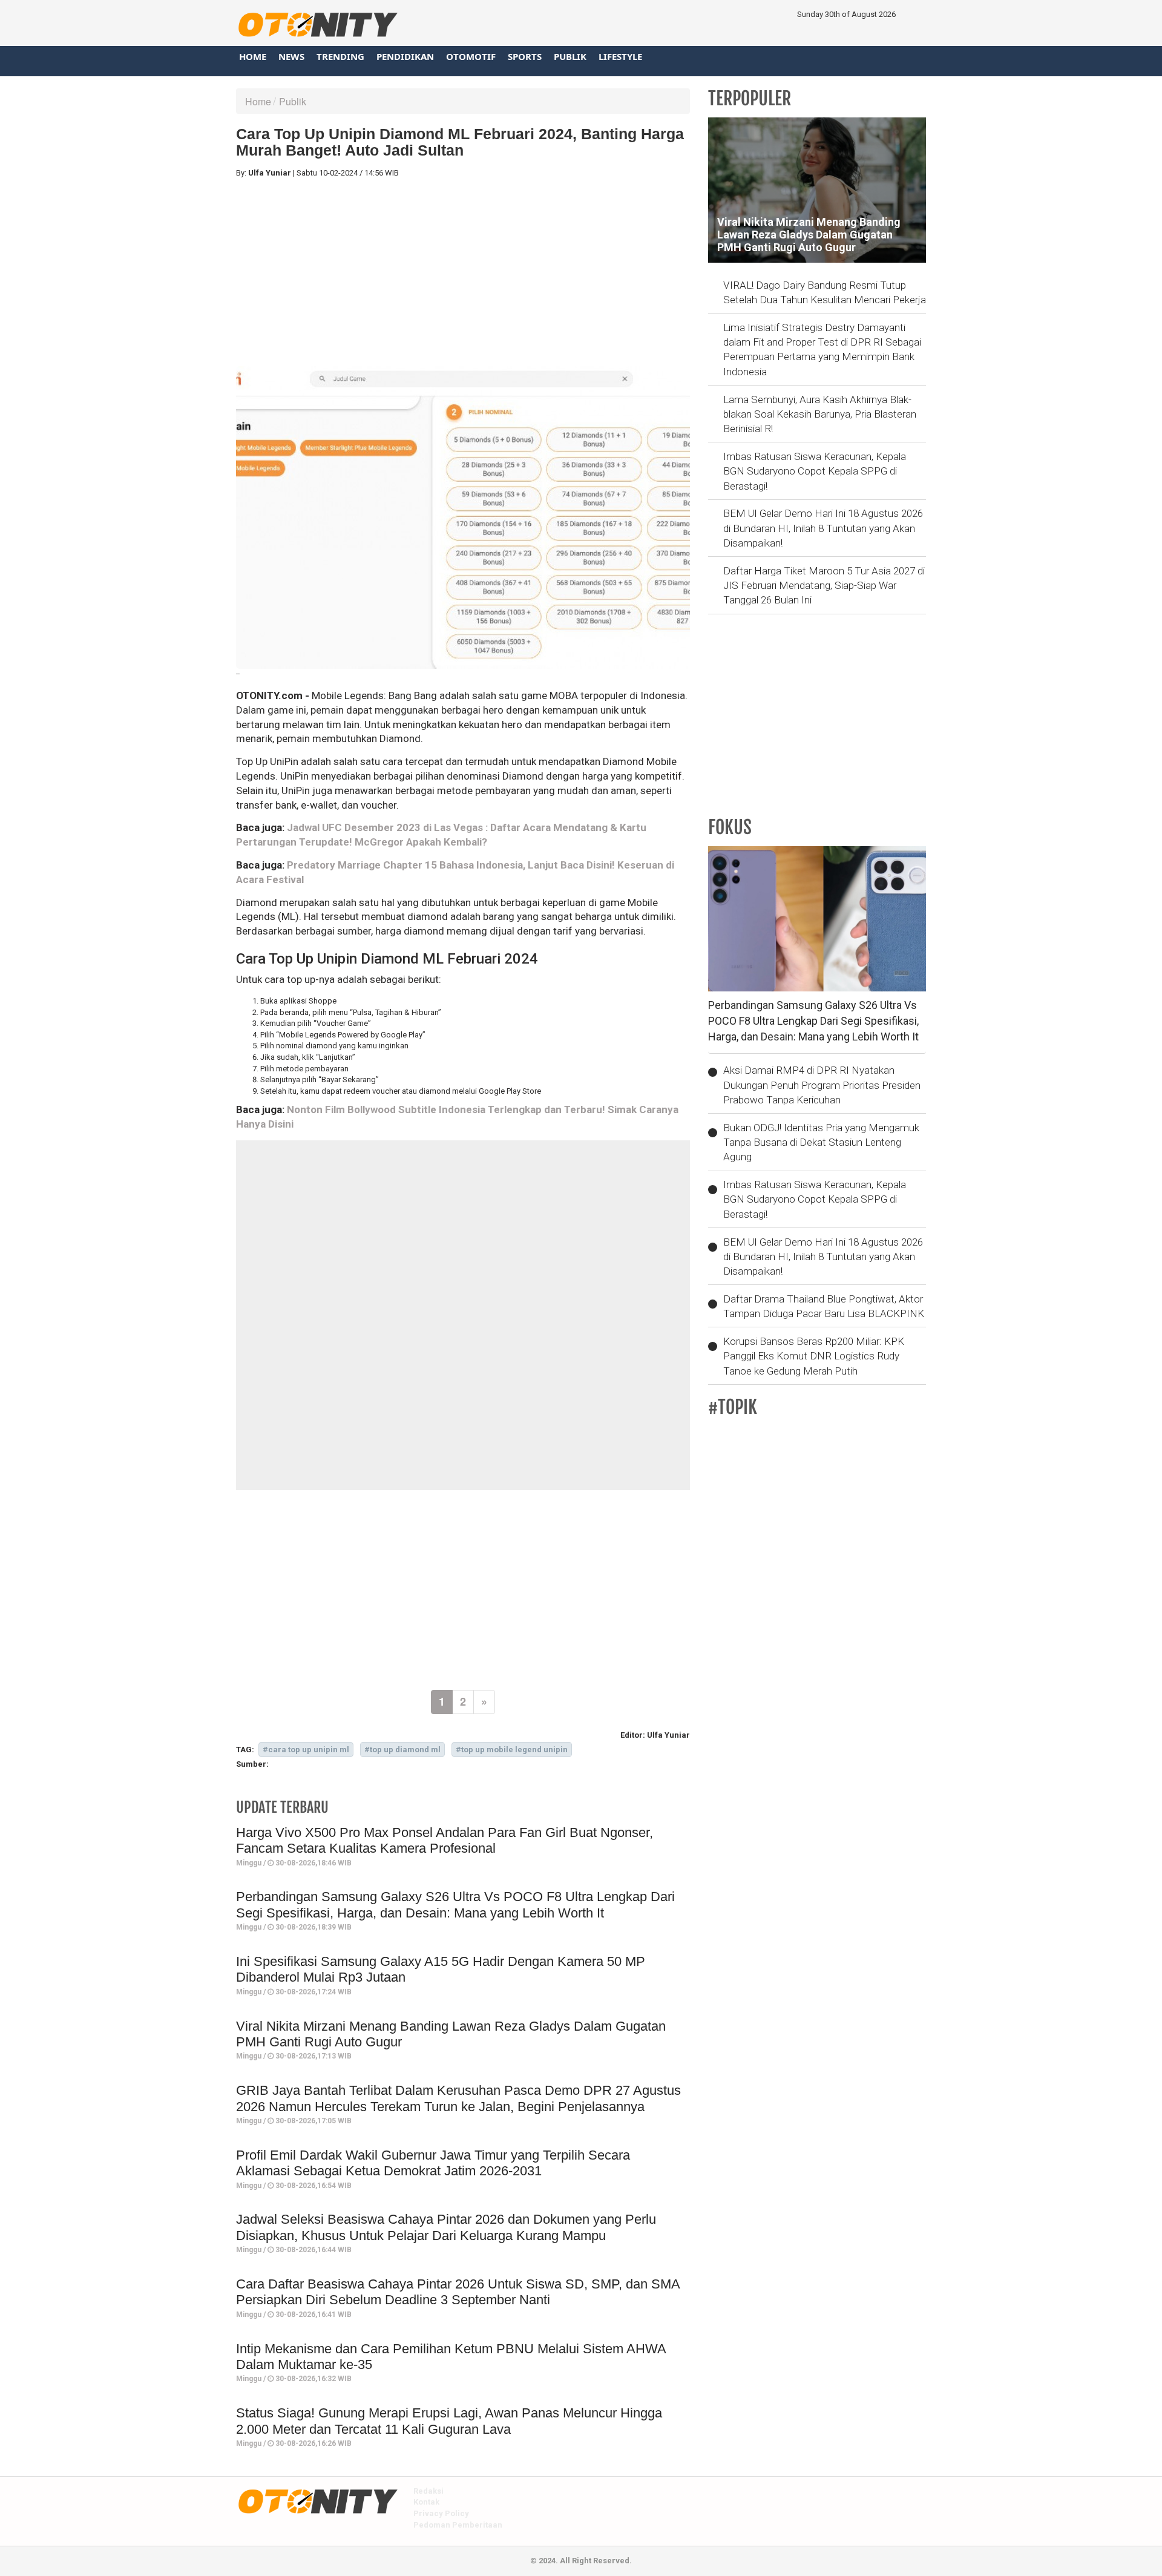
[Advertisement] (463, 272)
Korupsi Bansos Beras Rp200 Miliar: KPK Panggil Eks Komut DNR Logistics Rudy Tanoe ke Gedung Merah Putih (814, 1356)
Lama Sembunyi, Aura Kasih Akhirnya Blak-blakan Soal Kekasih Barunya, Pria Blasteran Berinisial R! (820, 414)
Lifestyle (620, 56)
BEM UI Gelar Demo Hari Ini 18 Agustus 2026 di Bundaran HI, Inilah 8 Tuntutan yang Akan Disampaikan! (823, 528)
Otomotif (471, 56)
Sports (525, 56)
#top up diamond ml (402, 1750)
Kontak (426, 2502)
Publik (570, 56)
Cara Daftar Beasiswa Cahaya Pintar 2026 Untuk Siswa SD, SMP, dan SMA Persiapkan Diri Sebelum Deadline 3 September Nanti (458, 2292)
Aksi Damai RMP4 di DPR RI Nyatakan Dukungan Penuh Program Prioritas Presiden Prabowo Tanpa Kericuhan (822, 1085)
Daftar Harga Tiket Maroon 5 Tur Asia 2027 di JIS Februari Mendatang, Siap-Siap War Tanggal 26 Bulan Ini (824, 586)
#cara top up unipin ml (306, 1750)
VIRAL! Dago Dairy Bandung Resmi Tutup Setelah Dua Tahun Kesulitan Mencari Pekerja (825, 292)
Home (253, 56)
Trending (340, 56)
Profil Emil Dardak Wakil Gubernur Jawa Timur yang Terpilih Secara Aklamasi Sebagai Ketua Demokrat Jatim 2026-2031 (433, 2163)
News (291, 56)
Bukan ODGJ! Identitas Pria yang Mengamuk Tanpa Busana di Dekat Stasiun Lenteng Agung (821, 1142)
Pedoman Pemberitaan (458, 2525)
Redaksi (428, 2491)
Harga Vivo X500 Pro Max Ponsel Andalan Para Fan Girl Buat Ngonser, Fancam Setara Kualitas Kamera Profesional (445, 1840)
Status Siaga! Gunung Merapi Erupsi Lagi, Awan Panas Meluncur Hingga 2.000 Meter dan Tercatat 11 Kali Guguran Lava (449, 2421)
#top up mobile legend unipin (512, 1750)
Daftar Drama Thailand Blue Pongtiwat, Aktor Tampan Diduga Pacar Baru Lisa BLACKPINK (824, 1306)
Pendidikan (405, 56)
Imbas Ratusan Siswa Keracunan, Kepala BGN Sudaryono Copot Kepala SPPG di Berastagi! (815, 471)
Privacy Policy (441, 2513)
